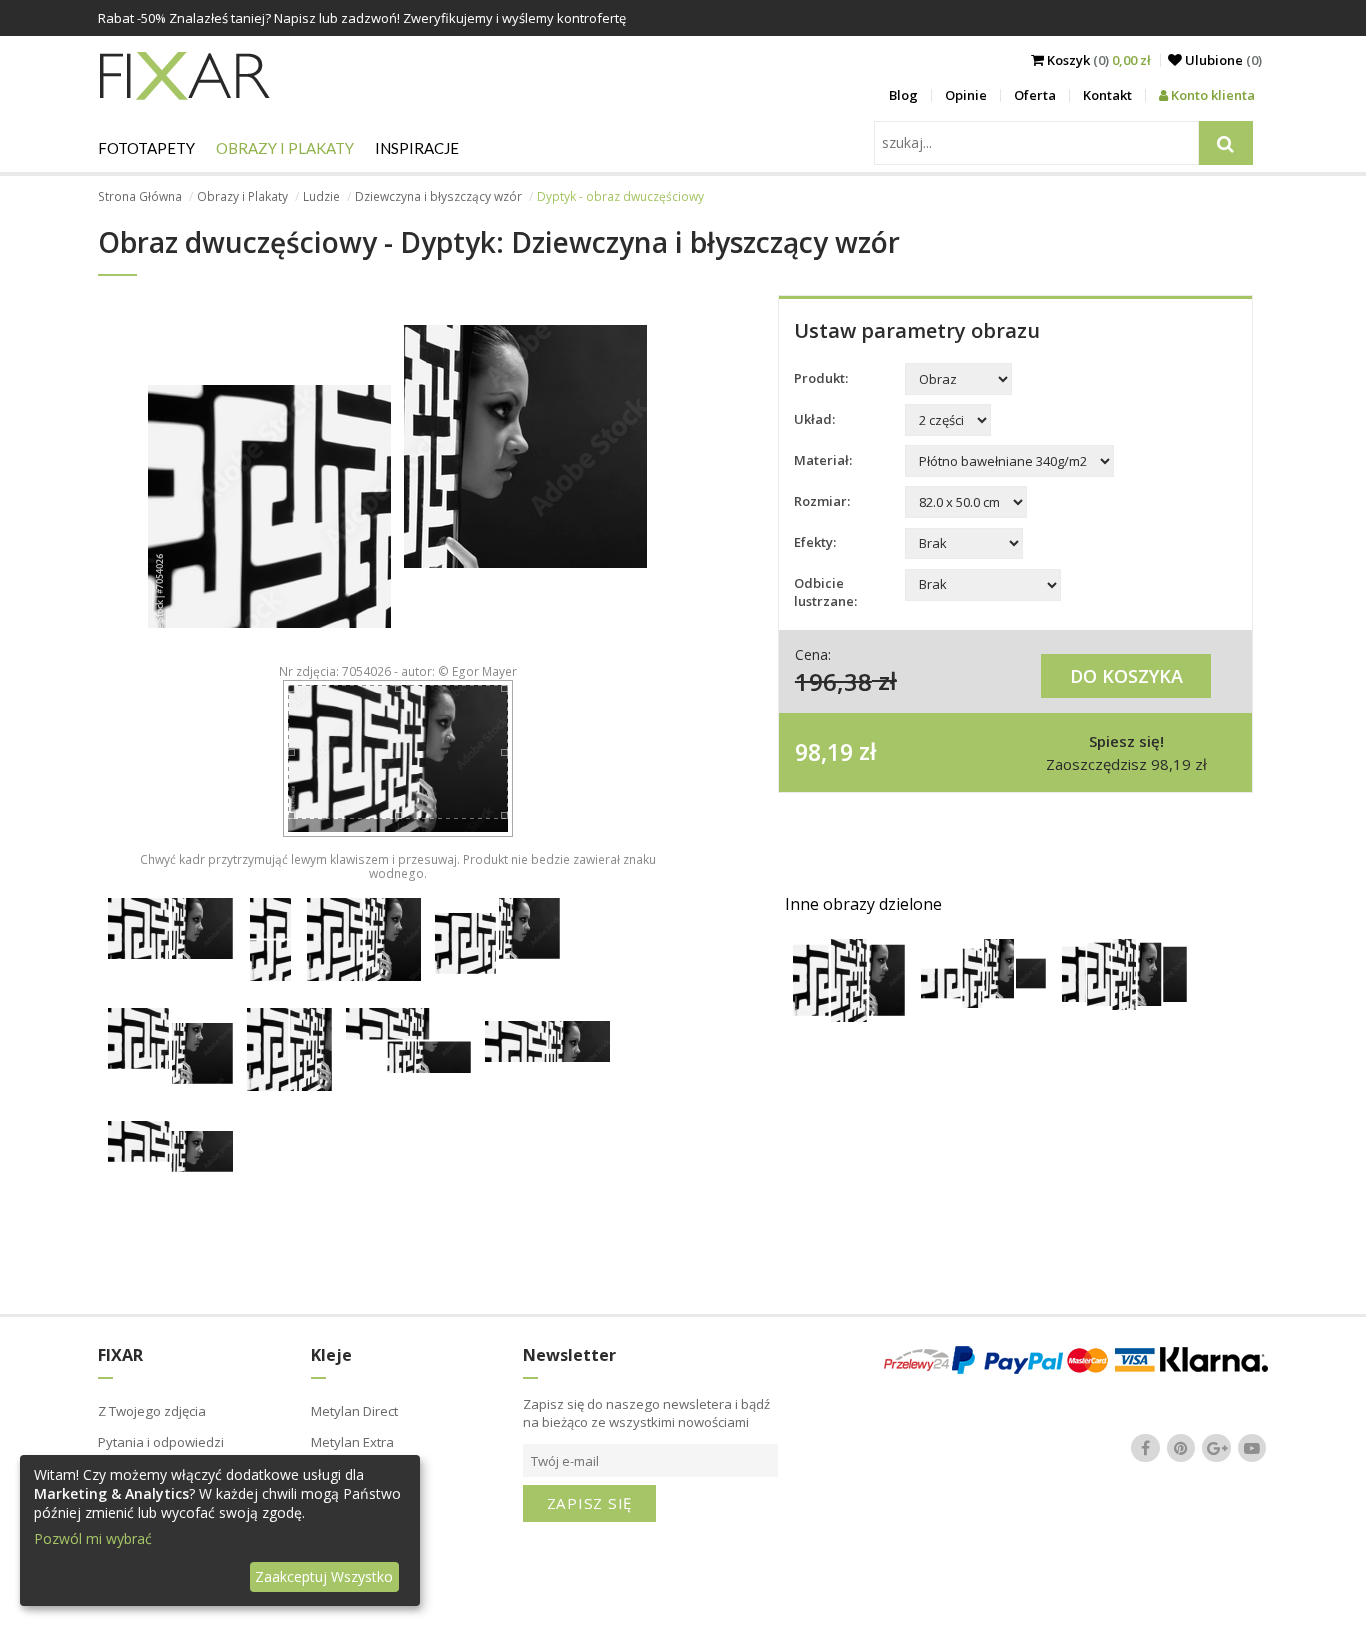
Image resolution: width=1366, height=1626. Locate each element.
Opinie (966, 95)
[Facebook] (1146, 1448)
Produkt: (821, 378)
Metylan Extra (352, 1442)
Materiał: (823, 460)
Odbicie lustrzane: (825, 592)
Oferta (1035, 95)
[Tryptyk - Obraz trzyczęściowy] (849, 1016)
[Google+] (1217, 1448)
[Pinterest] (1181, 1448)
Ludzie (321, 196)
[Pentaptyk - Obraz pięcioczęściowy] (1124, 1004)
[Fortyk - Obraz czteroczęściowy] (983, 1002)
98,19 (824, 751)
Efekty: (815, 542)
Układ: (814, 419)
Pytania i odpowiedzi (161, 1442)
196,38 (833, 680)
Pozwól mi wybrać (93, 1538)
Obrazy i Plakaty (285, 148)
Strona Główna (140, 196)
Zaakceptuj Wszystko (324, 1576)
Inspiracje (417, 148)
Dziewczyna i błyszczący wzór (438, 196)
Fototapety (146, 148)
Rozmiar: (822, 501)
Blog (903, 95)
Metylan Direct (354, 1411)
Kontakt (1107, 95)
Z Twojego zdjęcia (152, 1411)
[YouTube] (1252, 1448)
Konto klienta (1211, 95)
